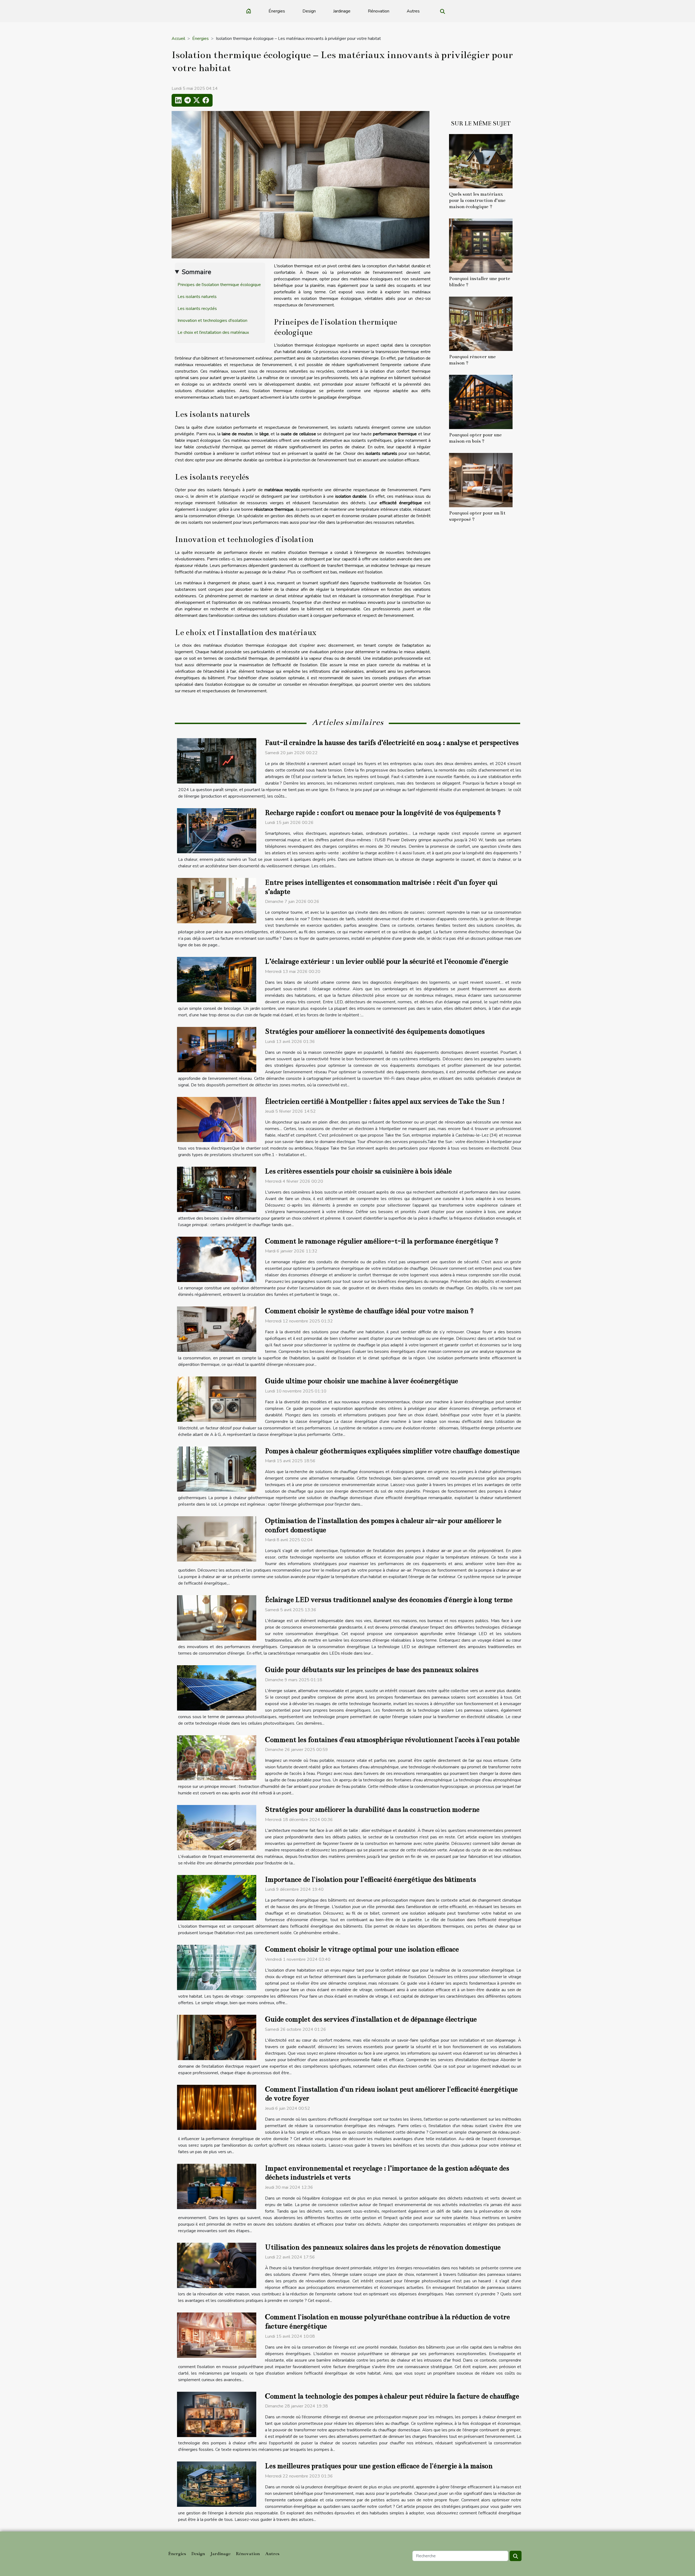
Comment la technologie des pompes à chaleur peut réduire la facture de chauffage (392, 2396)
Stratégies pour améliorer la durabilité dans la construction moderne (372, 1809)
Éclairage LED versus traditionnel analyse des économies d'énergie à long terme (389, 1600)
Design (309, 11)
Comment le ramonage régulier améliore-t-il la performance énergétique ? (382, 1241)
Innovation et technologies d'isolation (212, 321)
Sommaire (196, 272)
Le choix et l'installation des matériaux (213, 332)
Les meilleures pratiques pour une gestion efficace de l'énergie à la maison (379, 2466)
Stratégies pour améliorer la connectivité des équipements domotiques (375, 1031)
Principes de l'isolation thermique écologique (219, 285)
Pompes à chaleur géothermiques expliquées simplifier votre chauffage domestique (392, 1451)
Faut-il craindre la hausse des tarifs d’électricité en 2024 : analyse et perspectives (392, 743)
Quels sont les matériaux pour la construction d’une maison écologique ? (477, 200)
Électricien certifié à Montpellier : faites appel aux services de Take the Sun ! (385, 1101)
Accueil (178, 39)
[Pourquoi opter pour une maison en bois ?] (481, 402)
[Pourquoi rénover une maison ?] (481, 323)
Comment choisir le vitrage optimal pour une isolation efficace (362, 1949)
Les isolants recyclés (197, 309)
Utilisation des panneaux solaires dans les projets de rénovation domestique (383, 2247)
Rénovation (379, 11)
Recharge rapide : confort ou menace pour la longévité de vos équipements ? (383, 813)
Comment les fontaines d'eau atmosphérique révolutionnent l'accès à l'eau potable (392, 1740)
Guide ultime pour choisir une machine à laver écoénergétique (361, 1381)
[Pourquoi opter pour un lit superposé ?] (481, 480)
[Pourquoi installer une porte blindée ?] (481, 245)
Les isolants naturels (197, 297)
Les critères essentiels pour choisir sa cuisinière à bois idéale (358, 1171)
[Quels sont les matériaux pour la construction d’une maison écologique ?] (481, 161)
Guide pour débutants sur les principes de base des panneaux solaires (372, 1670)
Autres (413, 11)
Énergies (277, 11)
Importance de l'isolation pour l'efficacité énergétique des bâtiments (370, 1879)
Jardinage (342, 11)
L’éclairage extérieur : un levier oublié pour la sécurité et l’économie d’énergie (387, 961)
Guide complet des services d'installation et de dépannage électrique (371, 2019)
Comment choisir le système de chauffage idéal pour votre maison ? (369, 1311)
